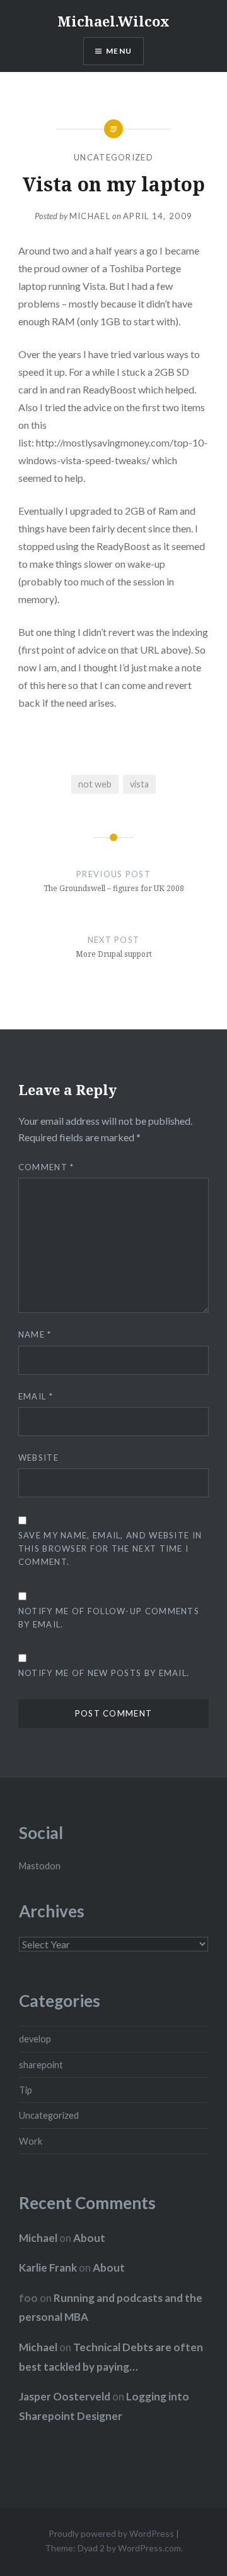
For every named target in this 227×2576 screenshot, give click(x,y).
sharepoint (41, 2065)
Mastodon (40, 1866)
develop (35, 2039)
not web (95, 784)
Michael (90, 216)
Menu (119, 51)
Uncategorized (113, 157)
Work (31, 2141)
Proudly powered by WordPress (111, 2533)
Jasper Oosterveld (65, 2396)
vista (139, 784)
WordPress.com (149, 2548)
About (89, 2238)
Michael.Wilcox (113, 21)
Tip (26, 2090)
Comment (46, 1167)
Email (36, 1396)
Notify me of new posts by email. (104, 1673)
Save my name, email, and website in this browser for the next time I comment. (110, 1549)
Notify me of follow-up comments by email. (109, 1618)
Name (35, 1334)
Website (38, 1458)
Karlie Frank (48, 2267)
